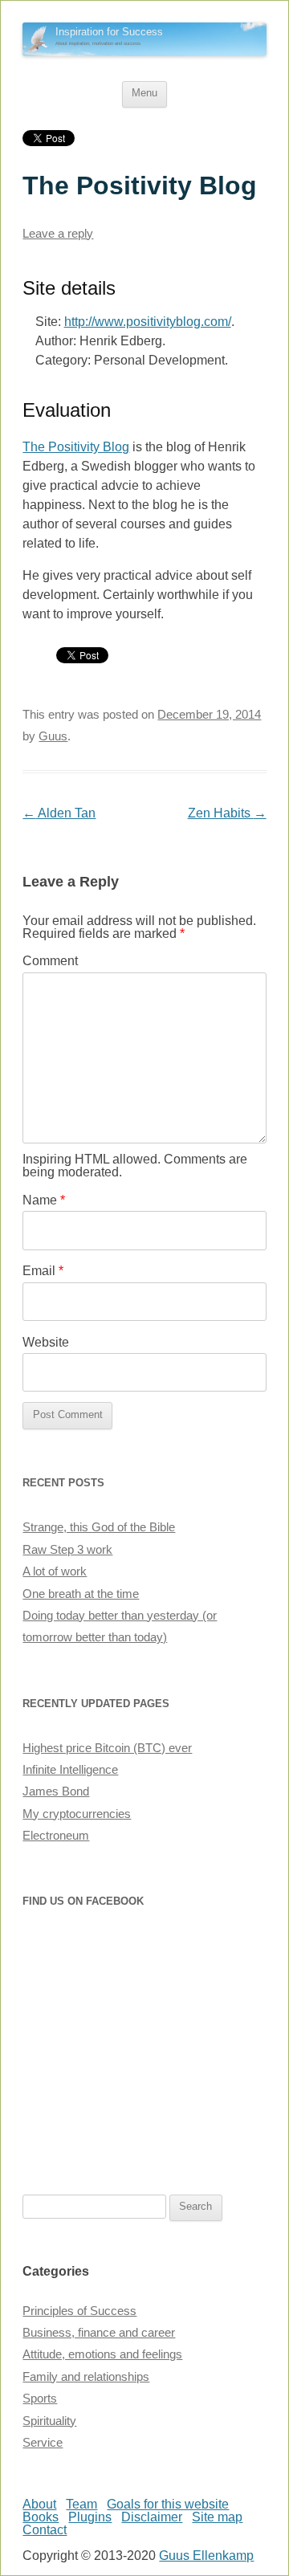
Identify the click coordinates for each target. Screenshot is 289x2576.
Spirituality (49, 2421)
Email (43, 1271)
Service (43, 2443)
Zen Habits (227, 813)
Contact (45, 2530)
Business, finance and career (99, 2333)
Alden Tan (59, 813)
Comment (50, 961)
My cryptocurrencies (77, 1814)
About (39, 2504)
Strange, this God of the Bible (99, 1527)
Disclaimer (152, 2517)
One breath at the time (81, 1594)
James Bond (56, 1791)
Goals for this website (168, 2504)
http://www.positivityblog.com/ (148, 322)
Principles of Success (79, 2311)
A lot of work (55, 1571)
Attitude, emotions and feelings (102, 2354)
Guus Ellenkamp (206, 2556)
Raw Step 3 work (67, 1550)
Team (81, 2504)
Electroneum (56, 1836)
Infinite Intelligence (70, 1770)
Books (41, 2517)
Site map (217, 2517)
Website (46, 1342)
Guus (53, 736)
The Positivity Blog (76, 447)
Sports (40, 2399)
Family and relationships (86, 2377)
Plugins (90, 2517)
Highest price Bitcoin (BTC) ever (107, 1748)
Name (44, 1200)
